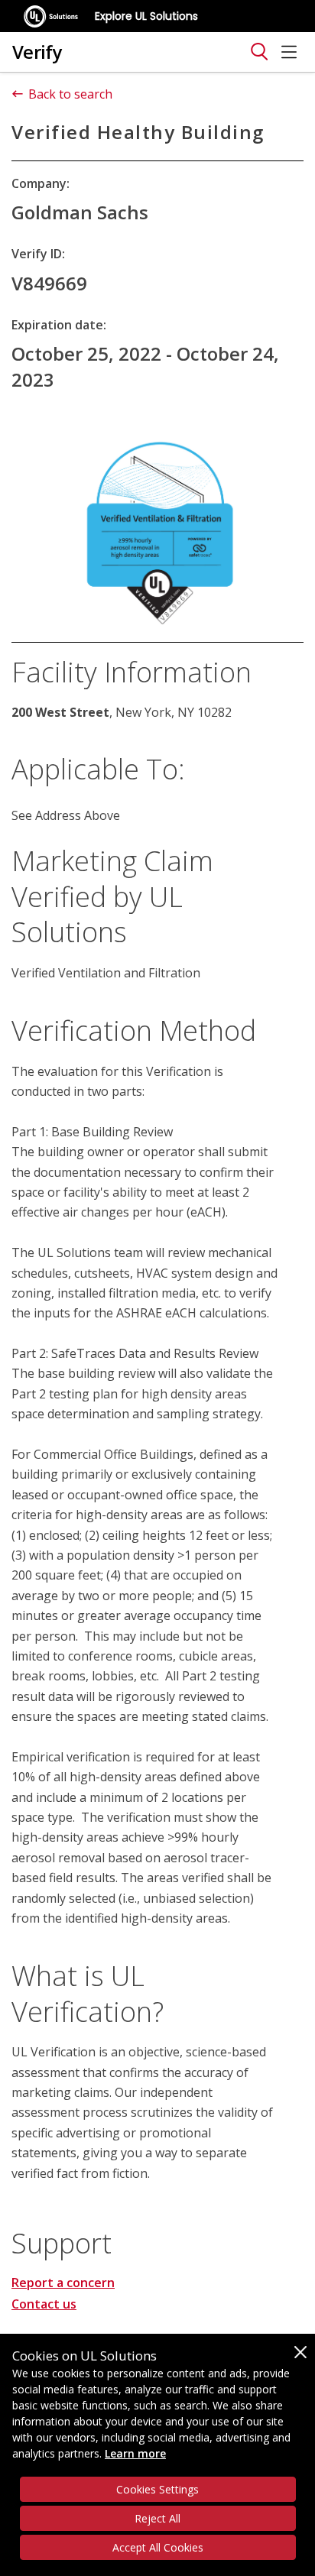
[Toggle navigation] (259, 52)
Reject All (157, 2518)
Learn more (135, 2453)
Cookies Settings (157, 2489)
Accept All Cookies (158, 2547)
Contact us (44, 2304)
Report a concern (63, 2283)
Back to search (70, 94)
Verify (37, 52)
